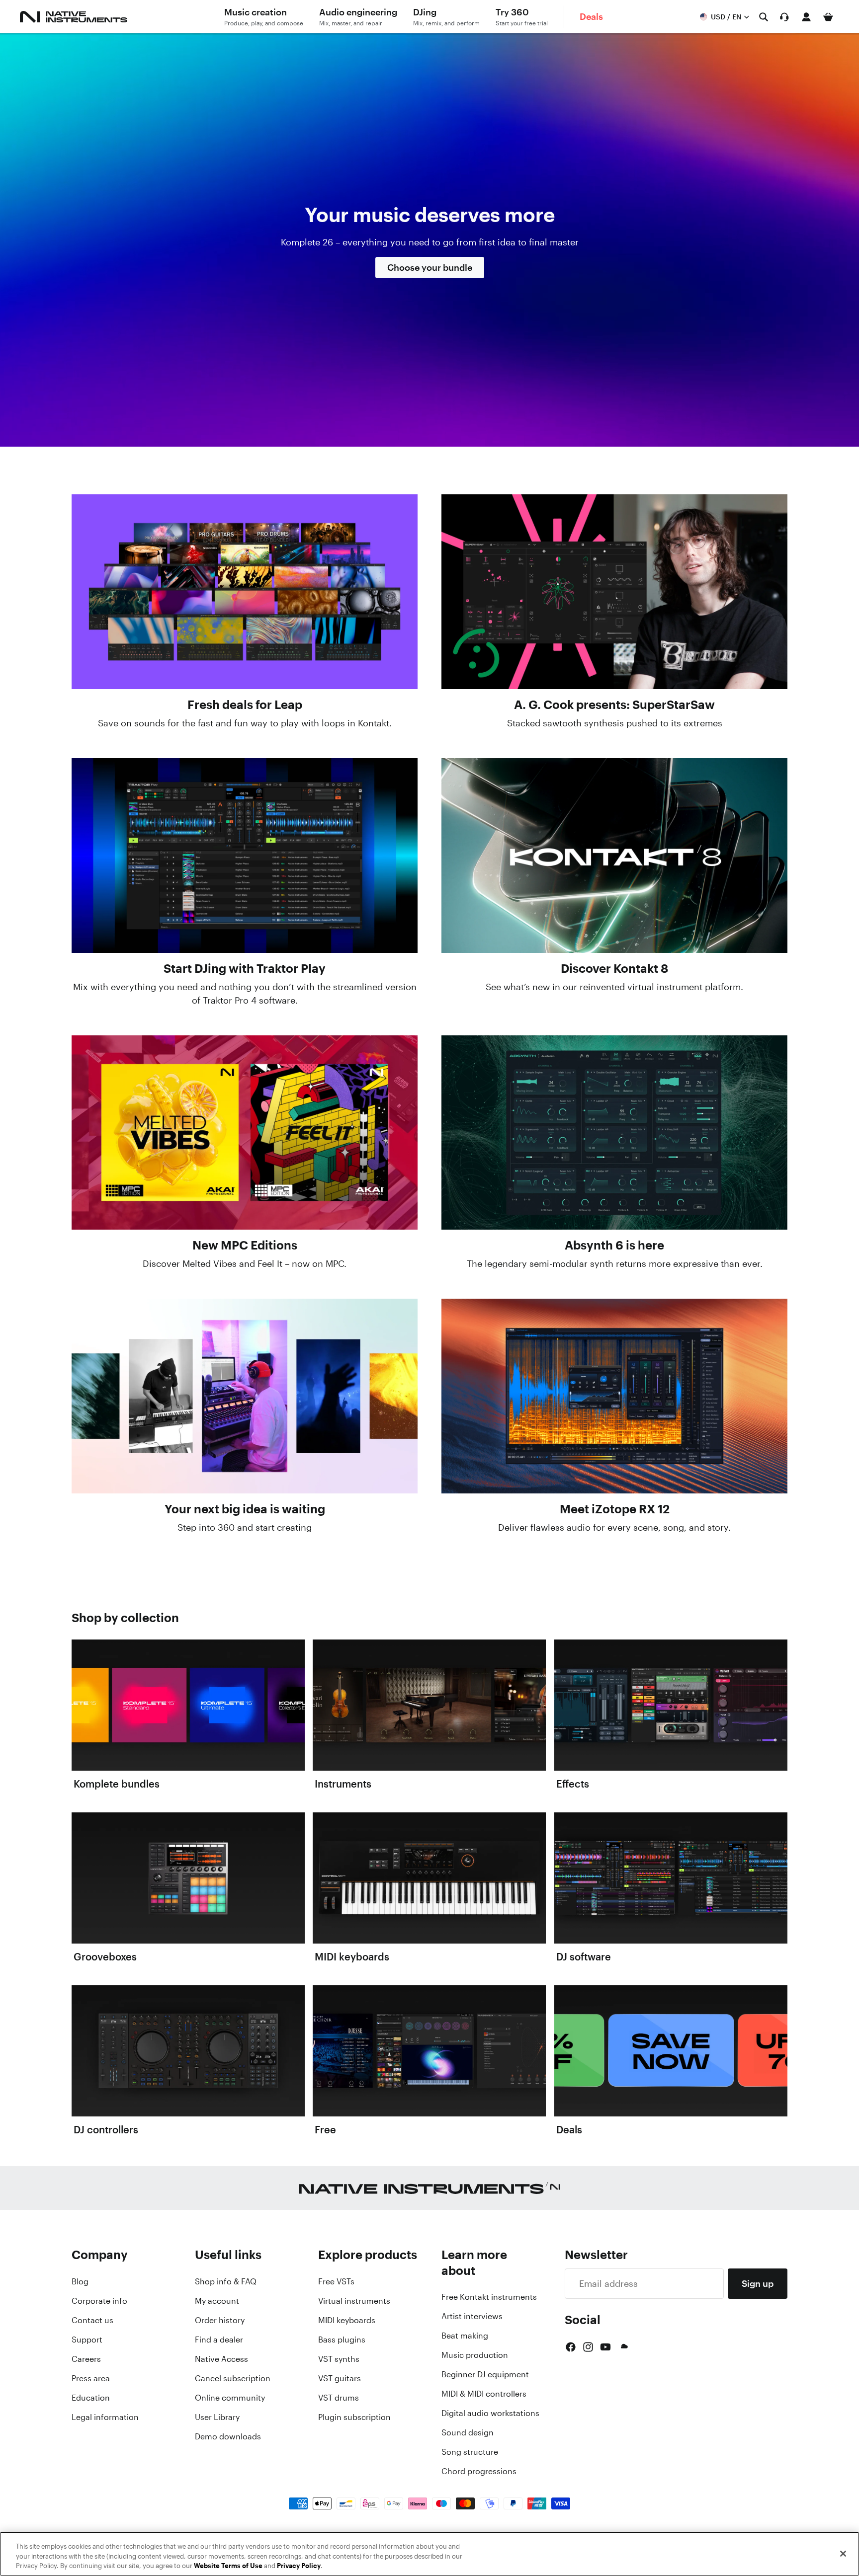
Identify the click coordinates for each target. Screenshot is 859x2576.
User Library (217, 2417)
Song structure (470, 2452)
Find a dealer (219, 2340)
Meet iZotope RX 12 (615, 1509)
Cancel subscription (233, 2378)
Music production (475, 2355)
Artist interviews (472, 2316)
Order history (220, 2320)
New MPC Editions (245, 1245)
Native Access (221, 2359)
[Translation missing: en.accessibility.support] (784, 17)
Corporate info (99, 2301)
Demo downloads (228, 2436)
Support (87, 2340)
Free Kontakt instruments (489, 2297)
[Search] (764, 17)
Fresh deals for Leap (245, 704)
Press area (91, 2378)
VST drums (339, 2398)
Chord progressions (479, 2471)
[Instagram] (588, 2347)
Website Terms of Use (228, 2566)
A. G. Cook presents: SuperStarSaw (614, 704)
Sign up (758, 2283)
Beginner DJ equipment (485, 2374)
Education (91, 2398)
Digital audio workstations (490, 2413)
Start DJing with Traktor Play (245, 968)
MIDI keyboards (347, 2320)
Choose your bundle (430, 267)
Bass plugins (342, 2340)
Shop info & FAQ (226, 2281)
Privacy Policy (299, 2566)
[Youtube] (605, 2347)
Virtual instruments (354, 2301)
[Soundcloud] (623, 2347)
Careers (86, 2359)
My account (217, 2301)
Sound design (468, 2432)
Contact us (92, 2320)
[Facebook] (571, 2347)
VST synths (339, 2359)
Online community (230, 2398)
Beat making (465, 2336)
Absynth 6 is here (614, 1245)
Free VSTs (336, 2281)
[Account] (806, 17)
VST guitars (340, 2378)
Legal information (105, 2417)
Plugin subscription (354, 2417)
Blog (80, 2281)
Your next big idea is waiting (245, 1509)
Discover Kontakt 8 (614, 968)
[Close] (843, 2554)
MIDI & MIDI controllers (484, 2394)
